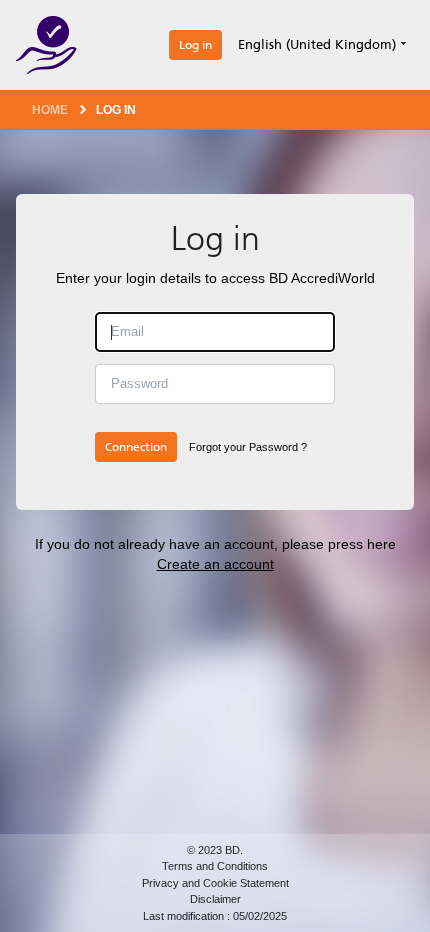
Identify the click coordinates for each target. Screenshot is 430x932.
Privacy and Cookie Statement (215, 883)
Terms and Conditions (215, 866)
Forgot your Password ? (248, 447)
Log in (195, 45)
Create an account (215, 564)
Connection (136, 447)
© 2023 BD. (215, 850)
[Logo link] (46, 45)
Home (50, 110)
